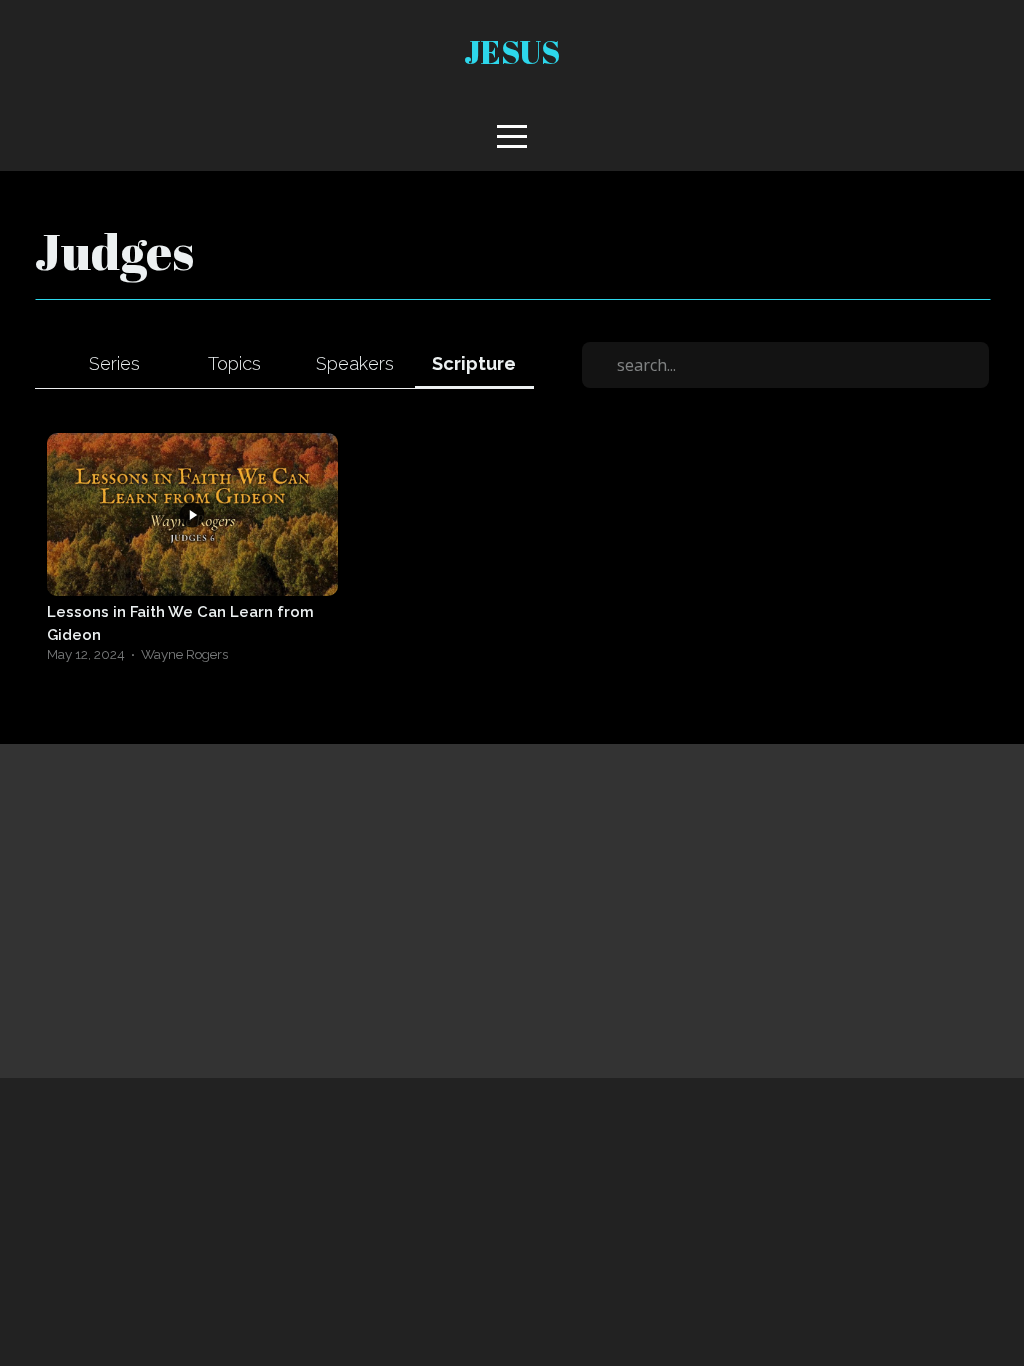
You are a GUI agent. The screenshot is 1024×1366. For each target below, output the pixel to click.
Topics (234, 363)
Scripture (474, 363)
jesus (512, 51)
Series (114, 363)
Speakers (355, 363)
